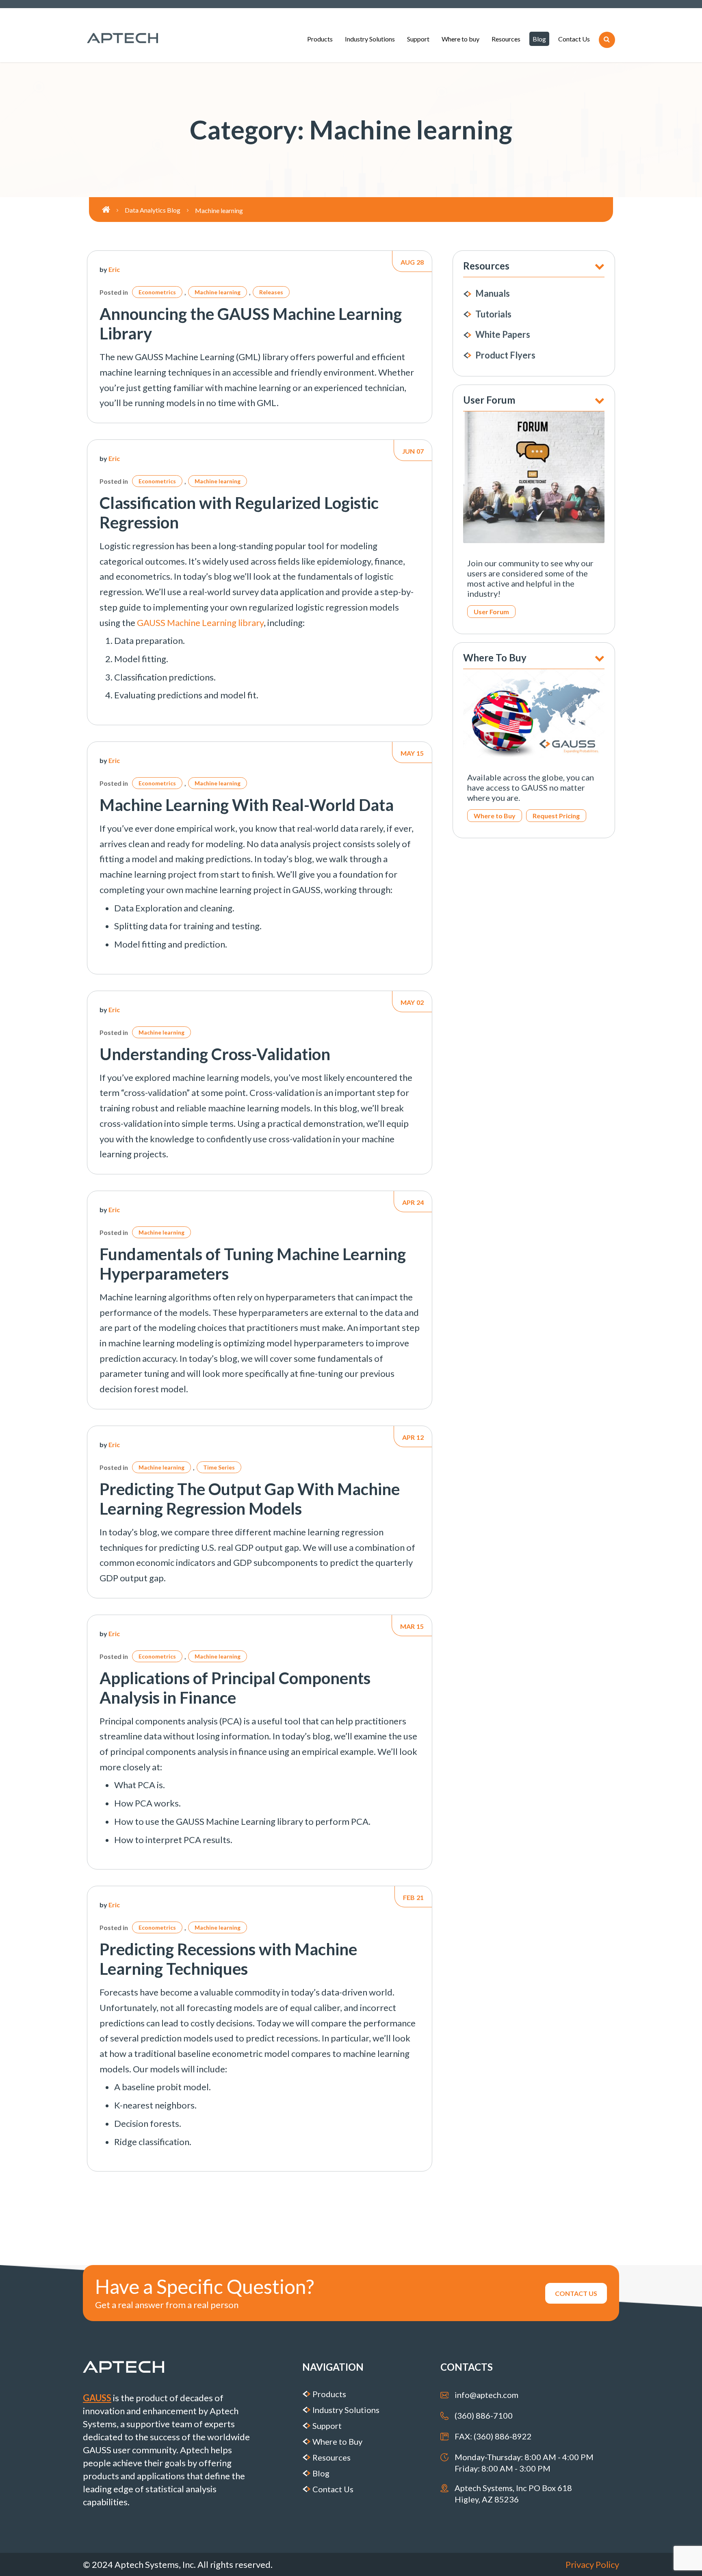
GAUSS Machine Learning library (200, 623)
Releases (271, 292)
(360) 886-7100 (484, 2415)
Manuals (493, 293)
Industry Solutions (370, 39)
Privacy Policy (592, 2564)
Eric (114, 269)
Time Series (219, 1467)
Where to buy (460, 39)
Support (418, 39)
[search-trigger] (607, 40)
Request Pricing (556, 816)
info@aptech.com (486, 2395)
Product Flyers (505, 355)
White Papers (503, 334)
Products (320, 39)
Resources (506, 39)
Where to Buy (495, 816)
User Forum (491, 612)
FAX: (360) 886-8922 (493, 2436)
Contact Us (574, 39)
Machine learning (218, 292)
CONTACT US (576, 2293)
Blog (539, 39)
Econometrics (157, 292)
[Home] (113, 210)
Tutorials (493, 314)
